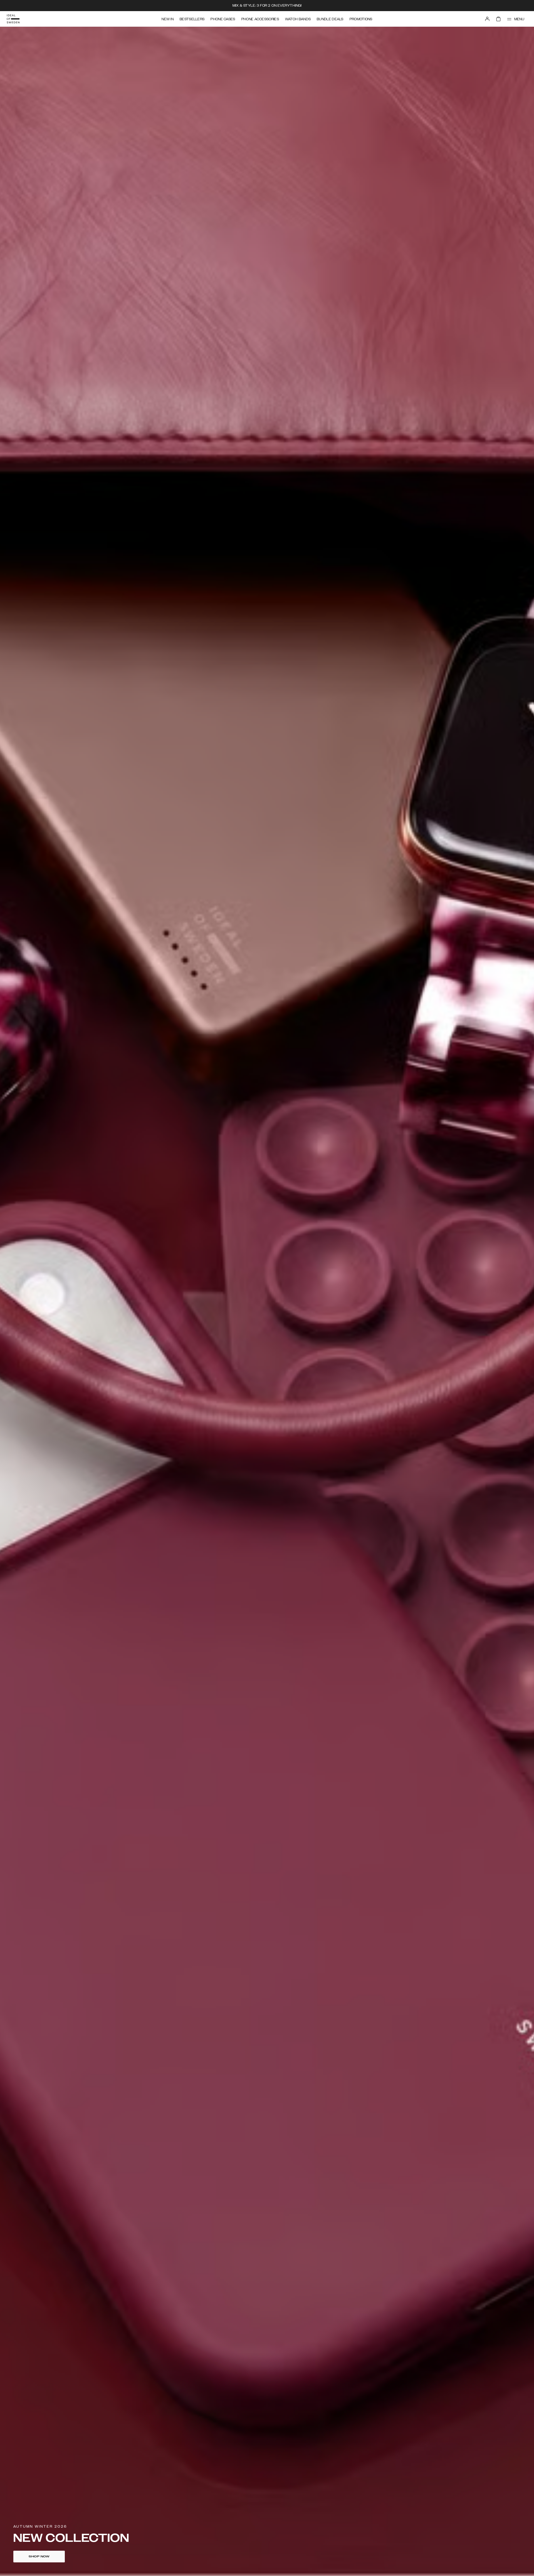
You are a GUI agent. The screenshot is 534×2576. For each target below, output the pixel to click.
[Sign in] (487, 19)
